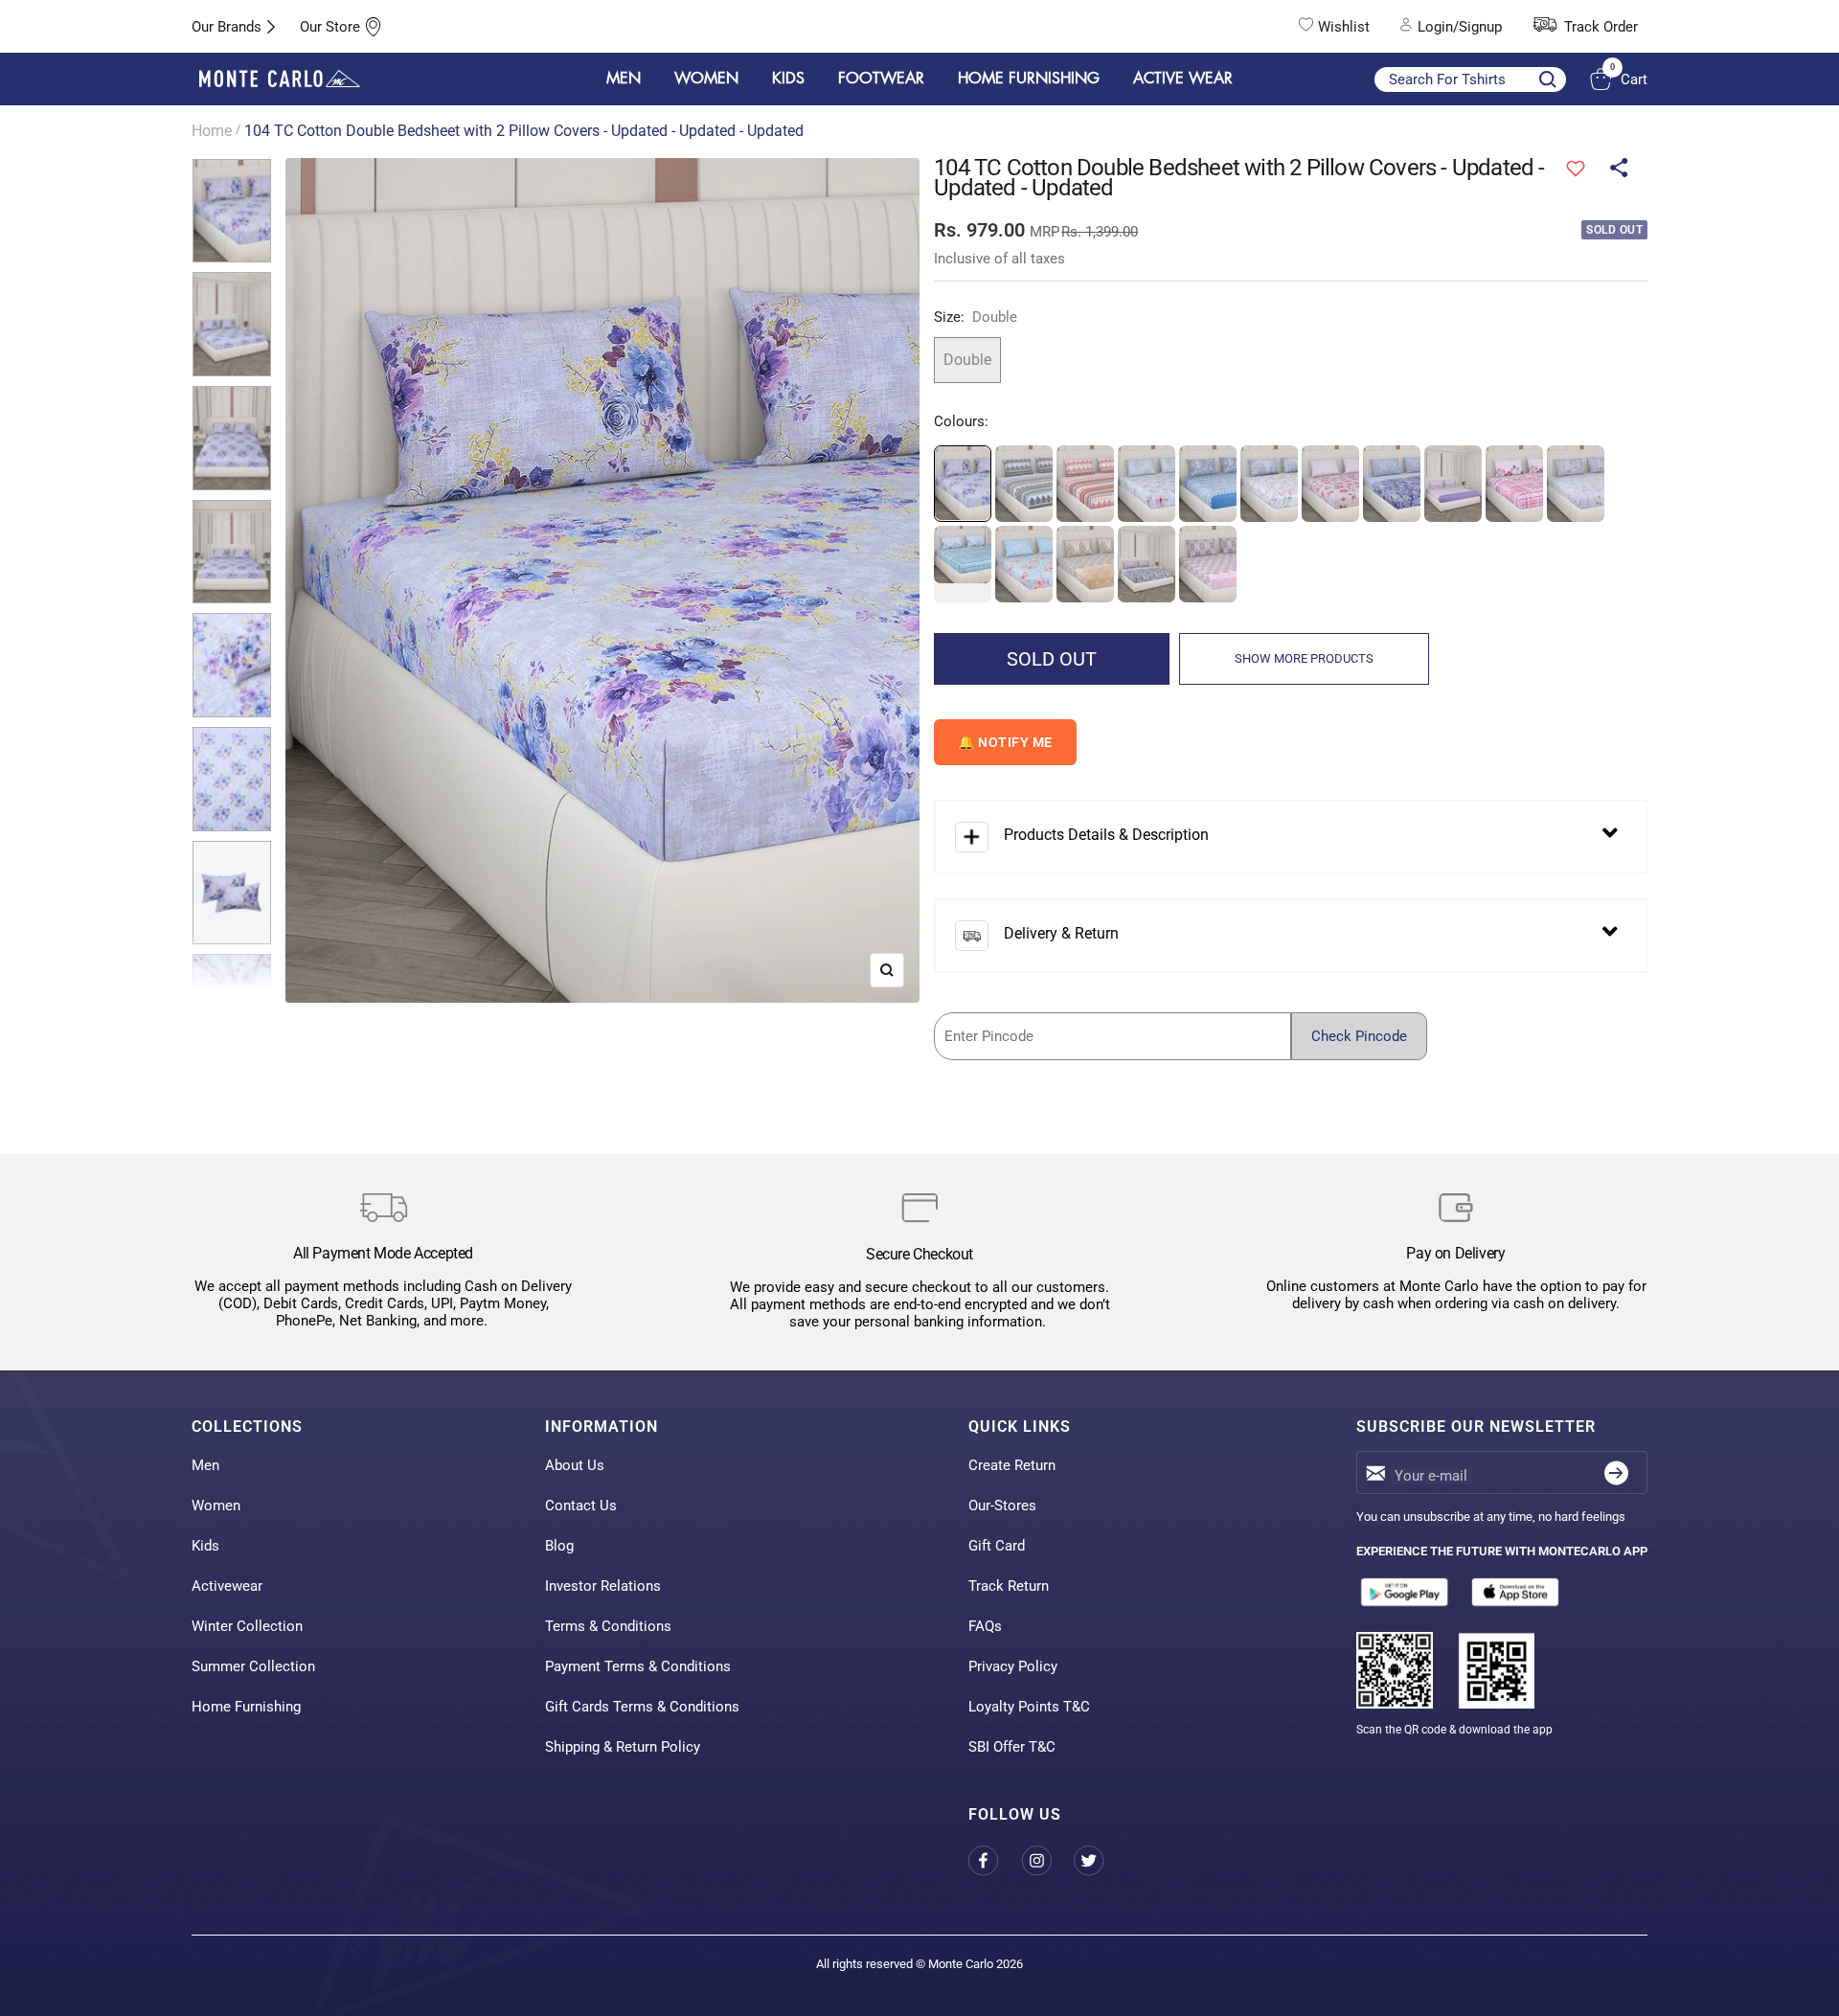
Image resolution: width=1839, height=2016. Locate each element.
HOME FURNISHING (1029, 79)
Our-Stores (1002, 1506)
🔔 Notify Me (1005, 742)
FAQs (985, 1626)
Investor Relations (603, 1586)
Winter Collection (247, 1626)
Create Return (1012, 1465)
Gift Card (997, 1546)
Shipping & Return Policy (623, 1747)
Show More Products (1304, 658)
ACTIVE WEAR (1183, 79)
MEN (624, 79)
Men (205, 1465)
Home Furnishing (246, 1707)
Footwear (881, 79)
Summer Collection (253, 1666)
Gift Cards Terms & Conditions (642, 1707)
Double (967, 360)
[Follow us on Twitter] (1100, 1860)
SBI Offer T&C (1012, 1747)
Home (212, 131)
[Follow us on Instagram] (1047, 1860)
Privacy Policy (1013, 1666)
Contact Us (581, 1506)
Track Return (1009, 1586)
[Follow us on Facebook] (995, 1860)
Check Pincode (1359, 1036)
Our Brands (227, 27)
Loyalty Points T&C (1029, 1707)
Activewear (227, 1586)
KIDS (788, 79)
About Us (575, 1465)
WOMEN (706, 79)
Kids (205, 1546)
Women (216, 1506)
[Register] (1616, 1472)
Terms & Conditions (608, 1626)
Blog (559, 1546)
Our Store (330, 27)
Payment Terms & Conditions (638, 1666)
